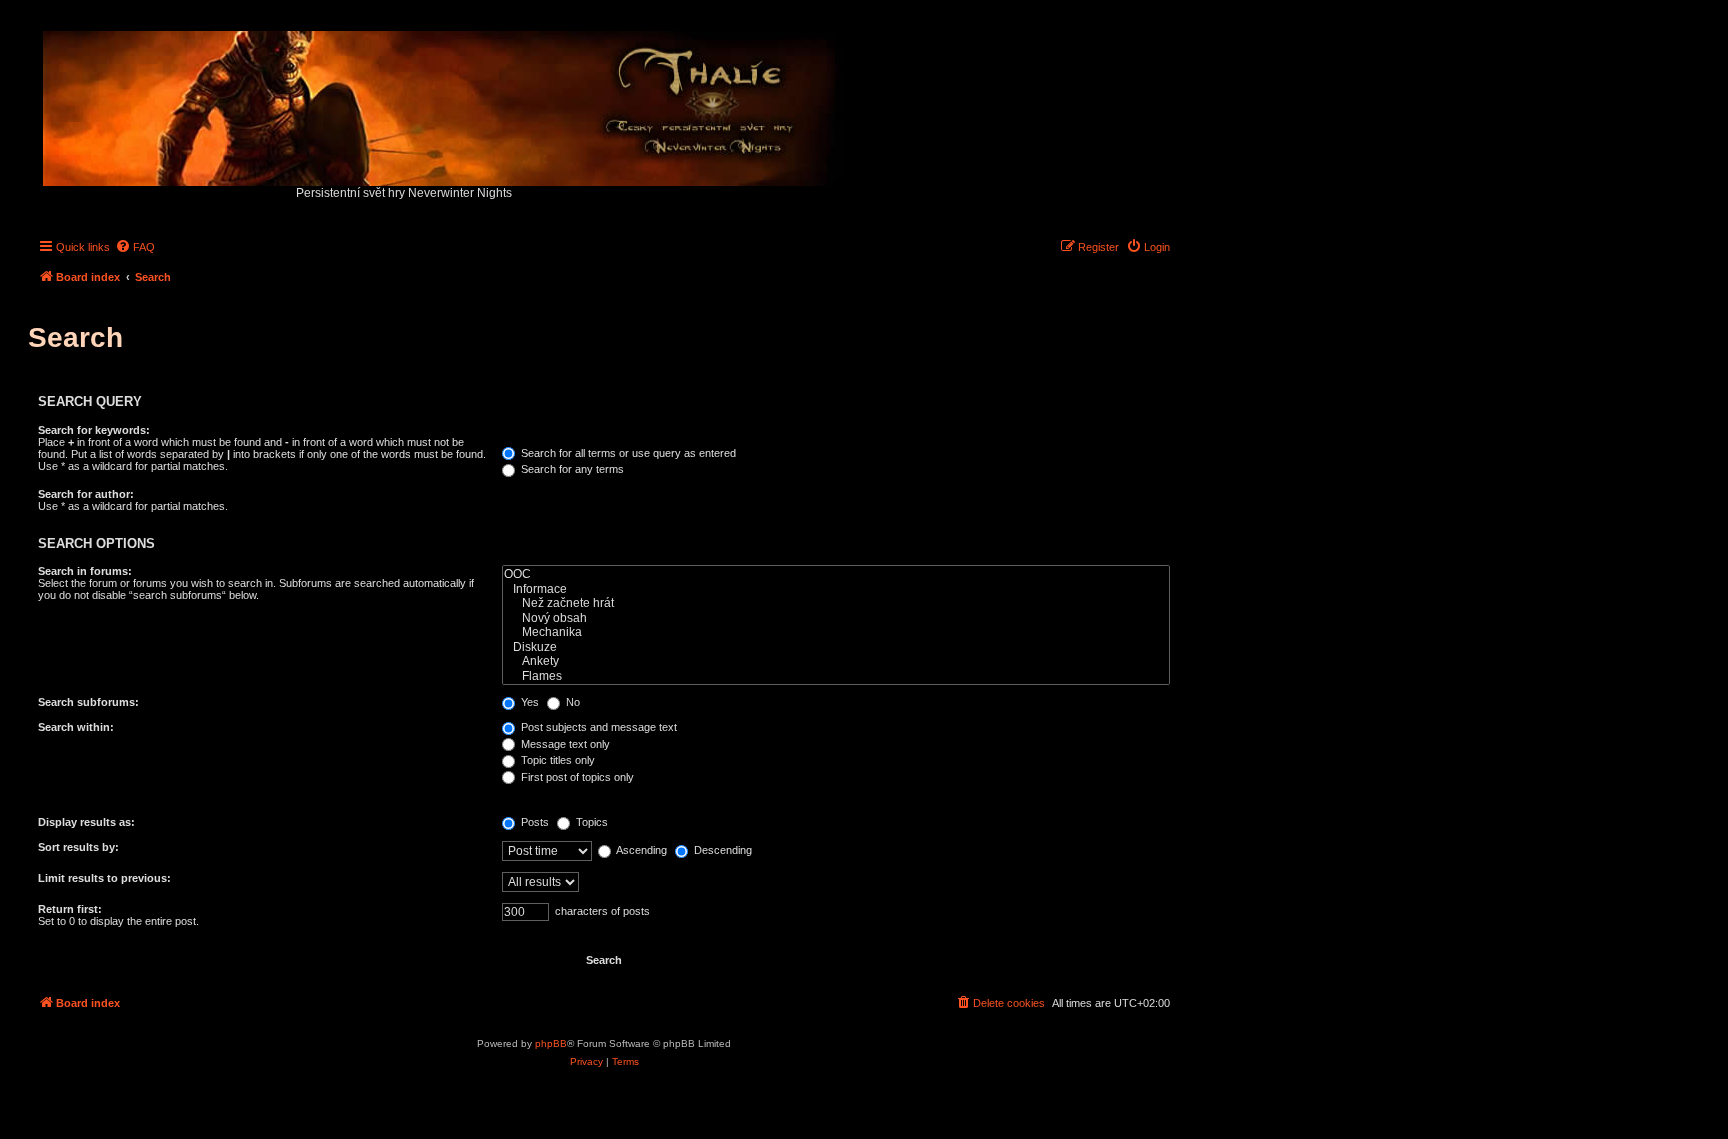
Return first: (70, 909)
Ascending (640, 850)
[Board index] (444, 103)
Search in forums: (85, 571)
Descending (721, 850)
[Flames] (836, 676)
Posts (533, 822)
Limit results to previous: (104, 878)
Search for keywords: (94, 430)
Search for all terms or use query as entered (627, 453)
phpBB (551, 1043)
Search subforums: (88, 702)
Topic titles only (556, 760)
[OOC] (836, 574)
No (571, 702)
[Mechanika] (836, 632)
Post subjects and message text (597, 727)
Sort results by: (78, 847)
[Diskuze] (836, 647)
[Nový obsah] (836, 618)
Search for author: (86, 494)
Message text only (564, 744)
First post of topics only (576, 777)
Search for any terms (571, 469)
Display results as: (86, 822)
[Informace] (836, 589)
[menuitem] (135, 247)
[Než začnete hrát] (836, 603)
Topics (590, 822)
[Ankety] (836, 661)
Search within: (76, 727)
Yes (528, 702)
